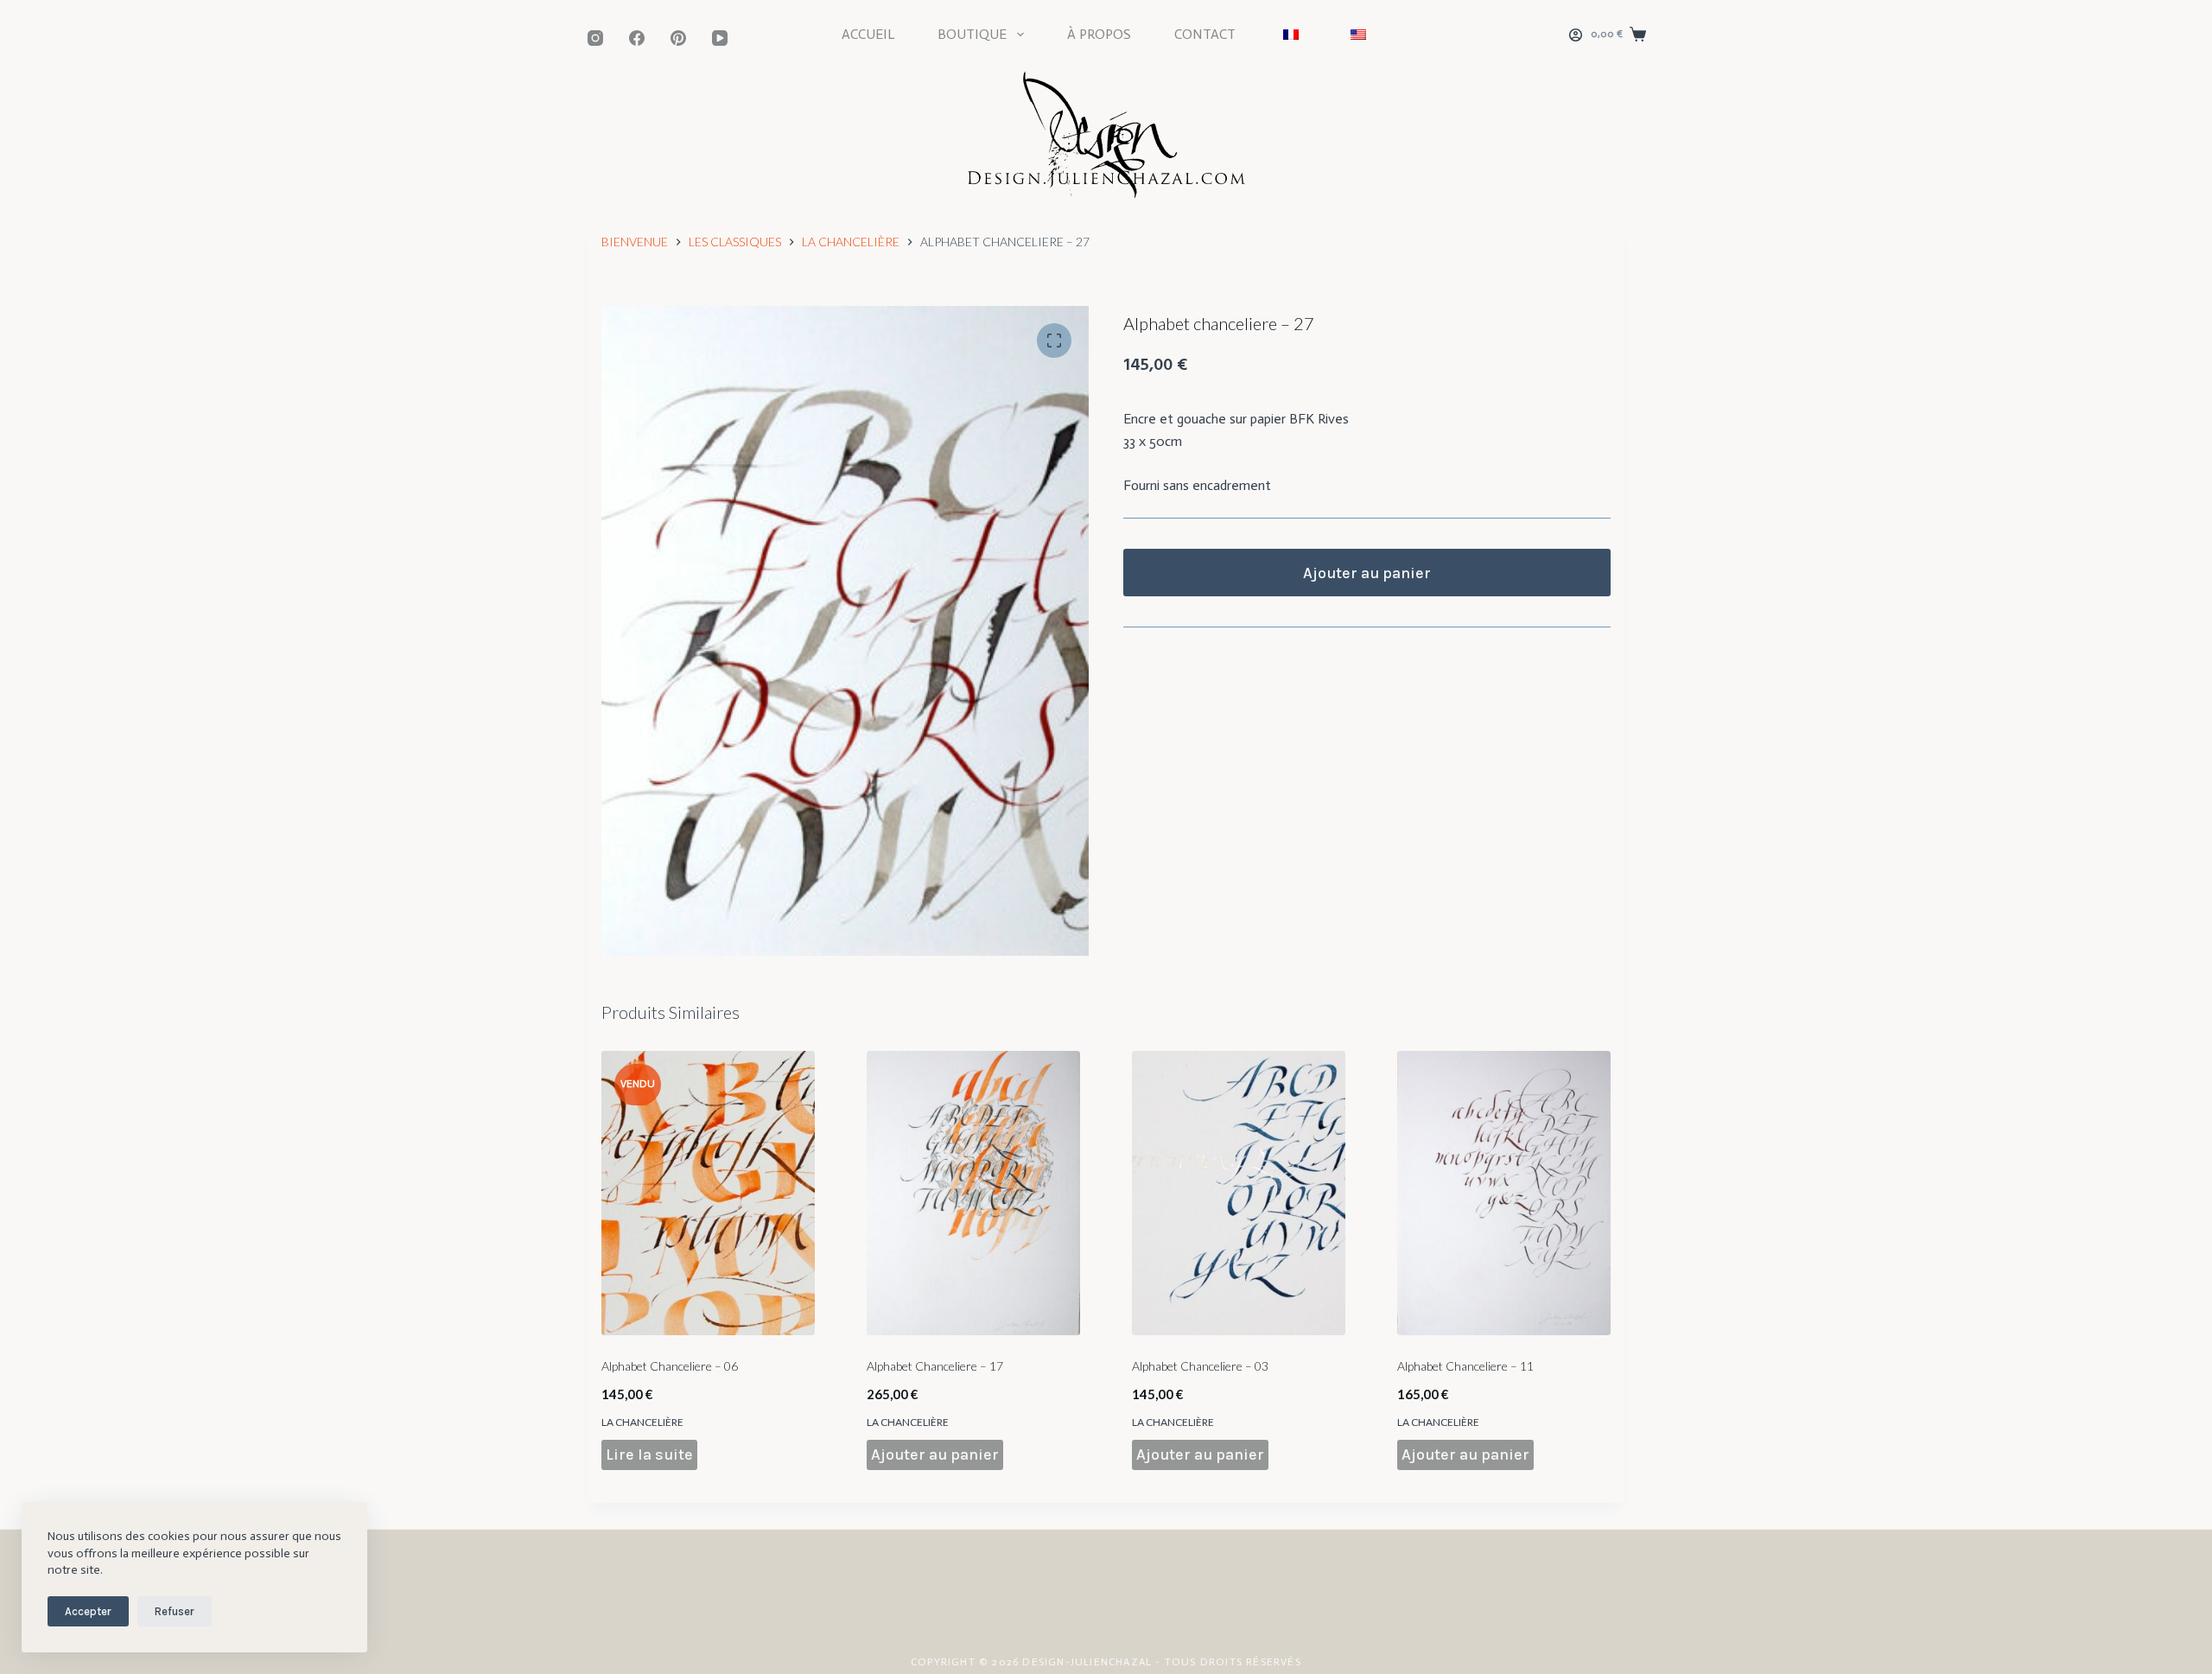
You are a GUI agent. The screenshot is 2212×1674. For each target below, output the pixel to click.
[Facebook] (637, 38)
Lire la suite (649, 1454)
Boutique (972, 34)
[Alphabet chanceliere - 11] (1504, 1193)
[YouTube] (720, 38)
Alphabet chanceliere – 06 (670, 1366)
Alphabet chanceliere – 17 (935, 1366)
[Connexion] (1576, 35)
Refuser (175, 1611)
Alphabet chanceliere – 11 (1465, 1366)
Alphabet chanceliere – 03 (1200, 1366)
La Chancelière (642, 1422)
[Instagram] (595, 38)
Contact (1205, 34)
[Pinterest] (678, 38)
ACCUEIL (868, 34)
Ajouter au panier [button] (935, 1454)
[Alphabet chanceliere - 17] (973, 1193)
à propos (1099, 34)
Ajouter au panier (1367, 573)
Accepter (88, 1611)
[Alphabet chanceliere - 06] (708, 1193)
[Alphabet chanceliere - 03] (1239, 1193)
